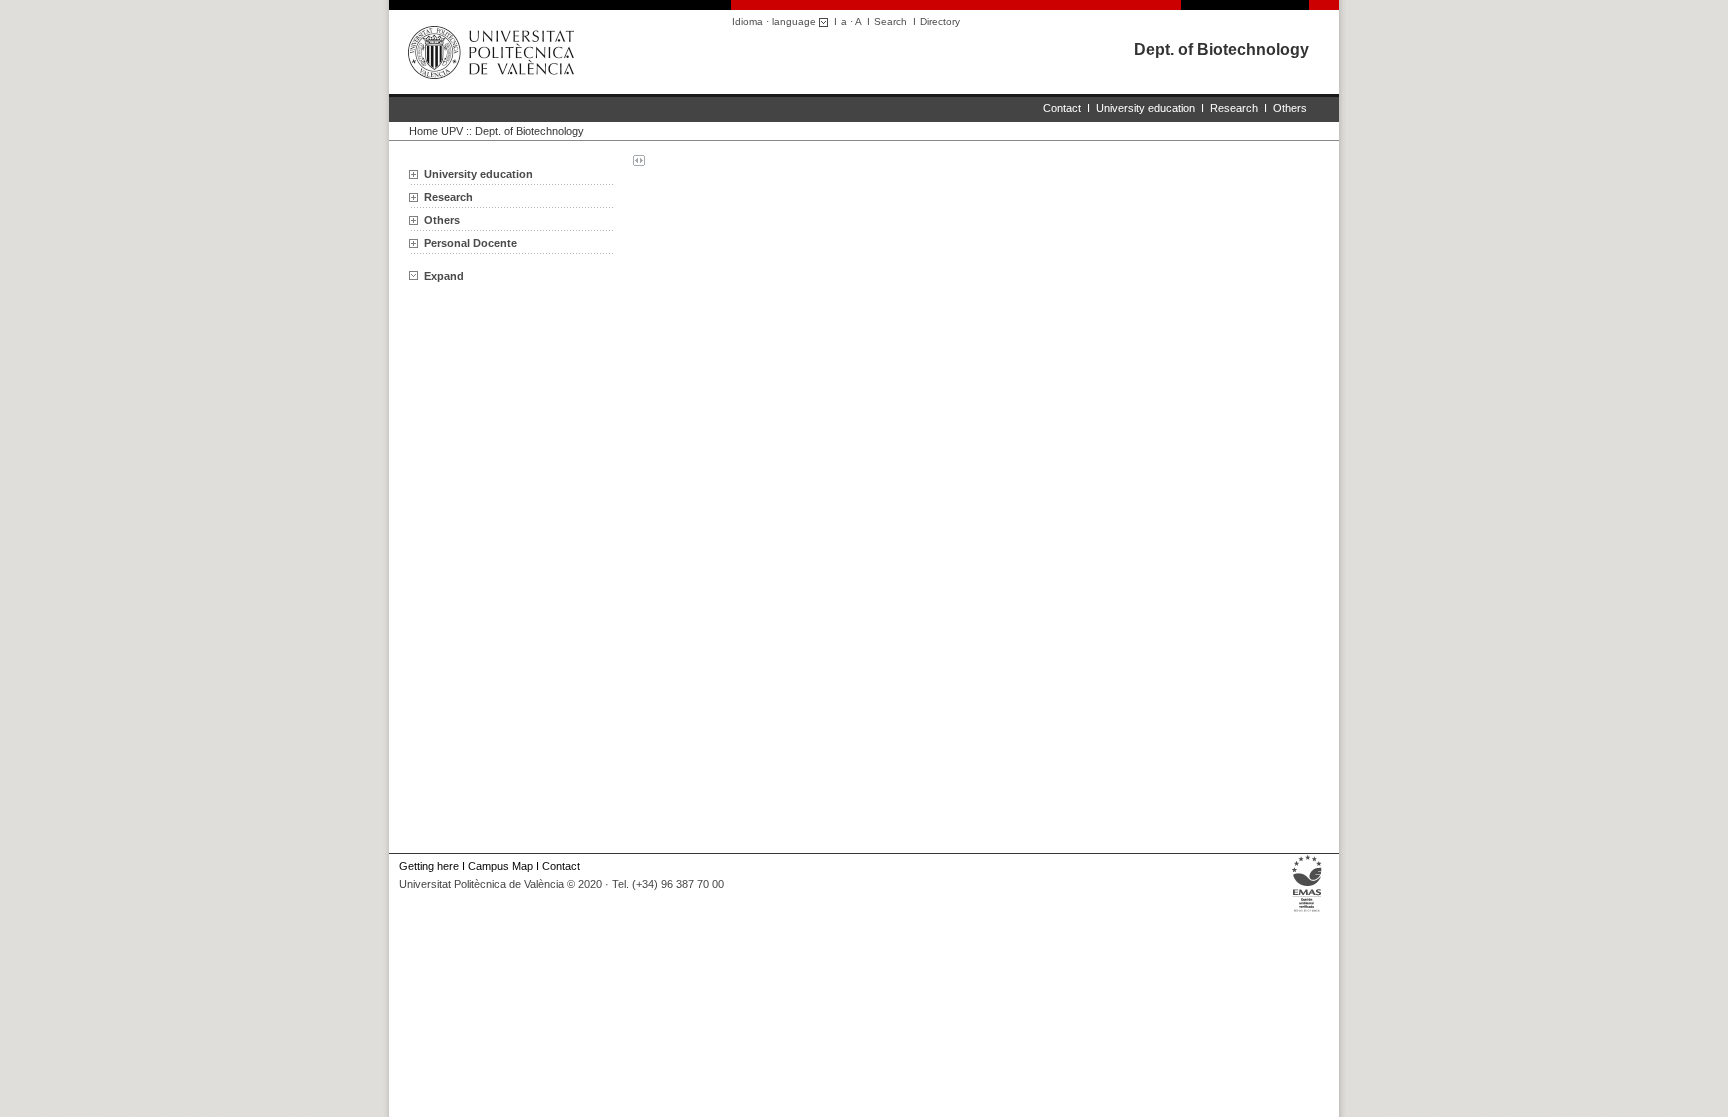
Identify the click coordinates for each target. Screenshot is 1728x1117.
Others (1290, 108)
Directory (940, 21)
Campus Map (500, 866)
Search (890, 21)
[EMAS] (1307, 912)
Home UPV (436, 131)
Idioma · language (775, 21)
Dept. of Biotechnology (1221, 49)
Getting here (429, 866)
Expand (444, 276)
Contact (1062, 108)
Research (1234, 108)
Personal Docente (470, 243)
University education (1145, 108)
